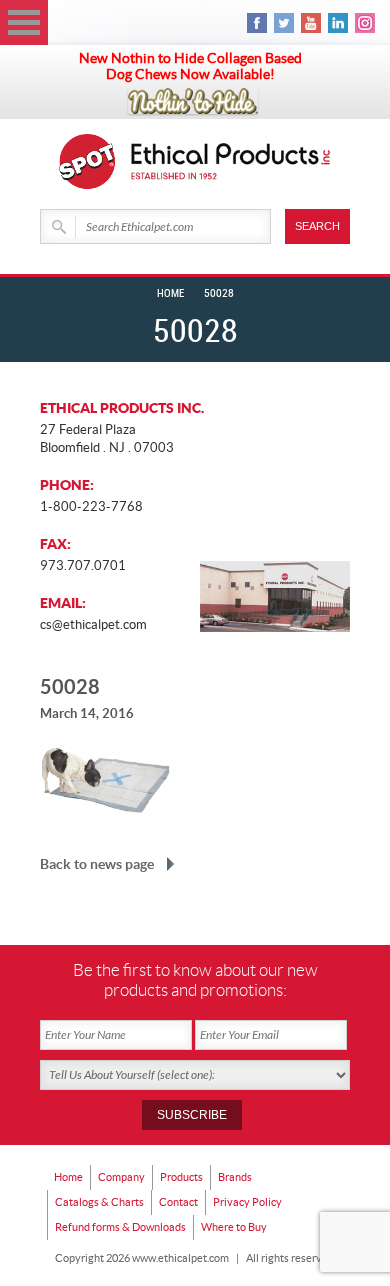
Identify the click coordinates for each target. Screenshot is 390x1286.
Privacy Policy (247, 1202)
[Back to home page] (231, 161)
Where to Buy (234, 1227)
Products (181, 1177)
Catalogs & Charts (99, 1202)
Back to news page (97, 864)
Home (170, 294)
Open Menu (24, 22)
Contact (178, 1202)
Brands (235, 1177)
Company (121, 1177)
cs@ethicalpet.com (93, 624)
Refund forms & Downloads (120, 1227)
